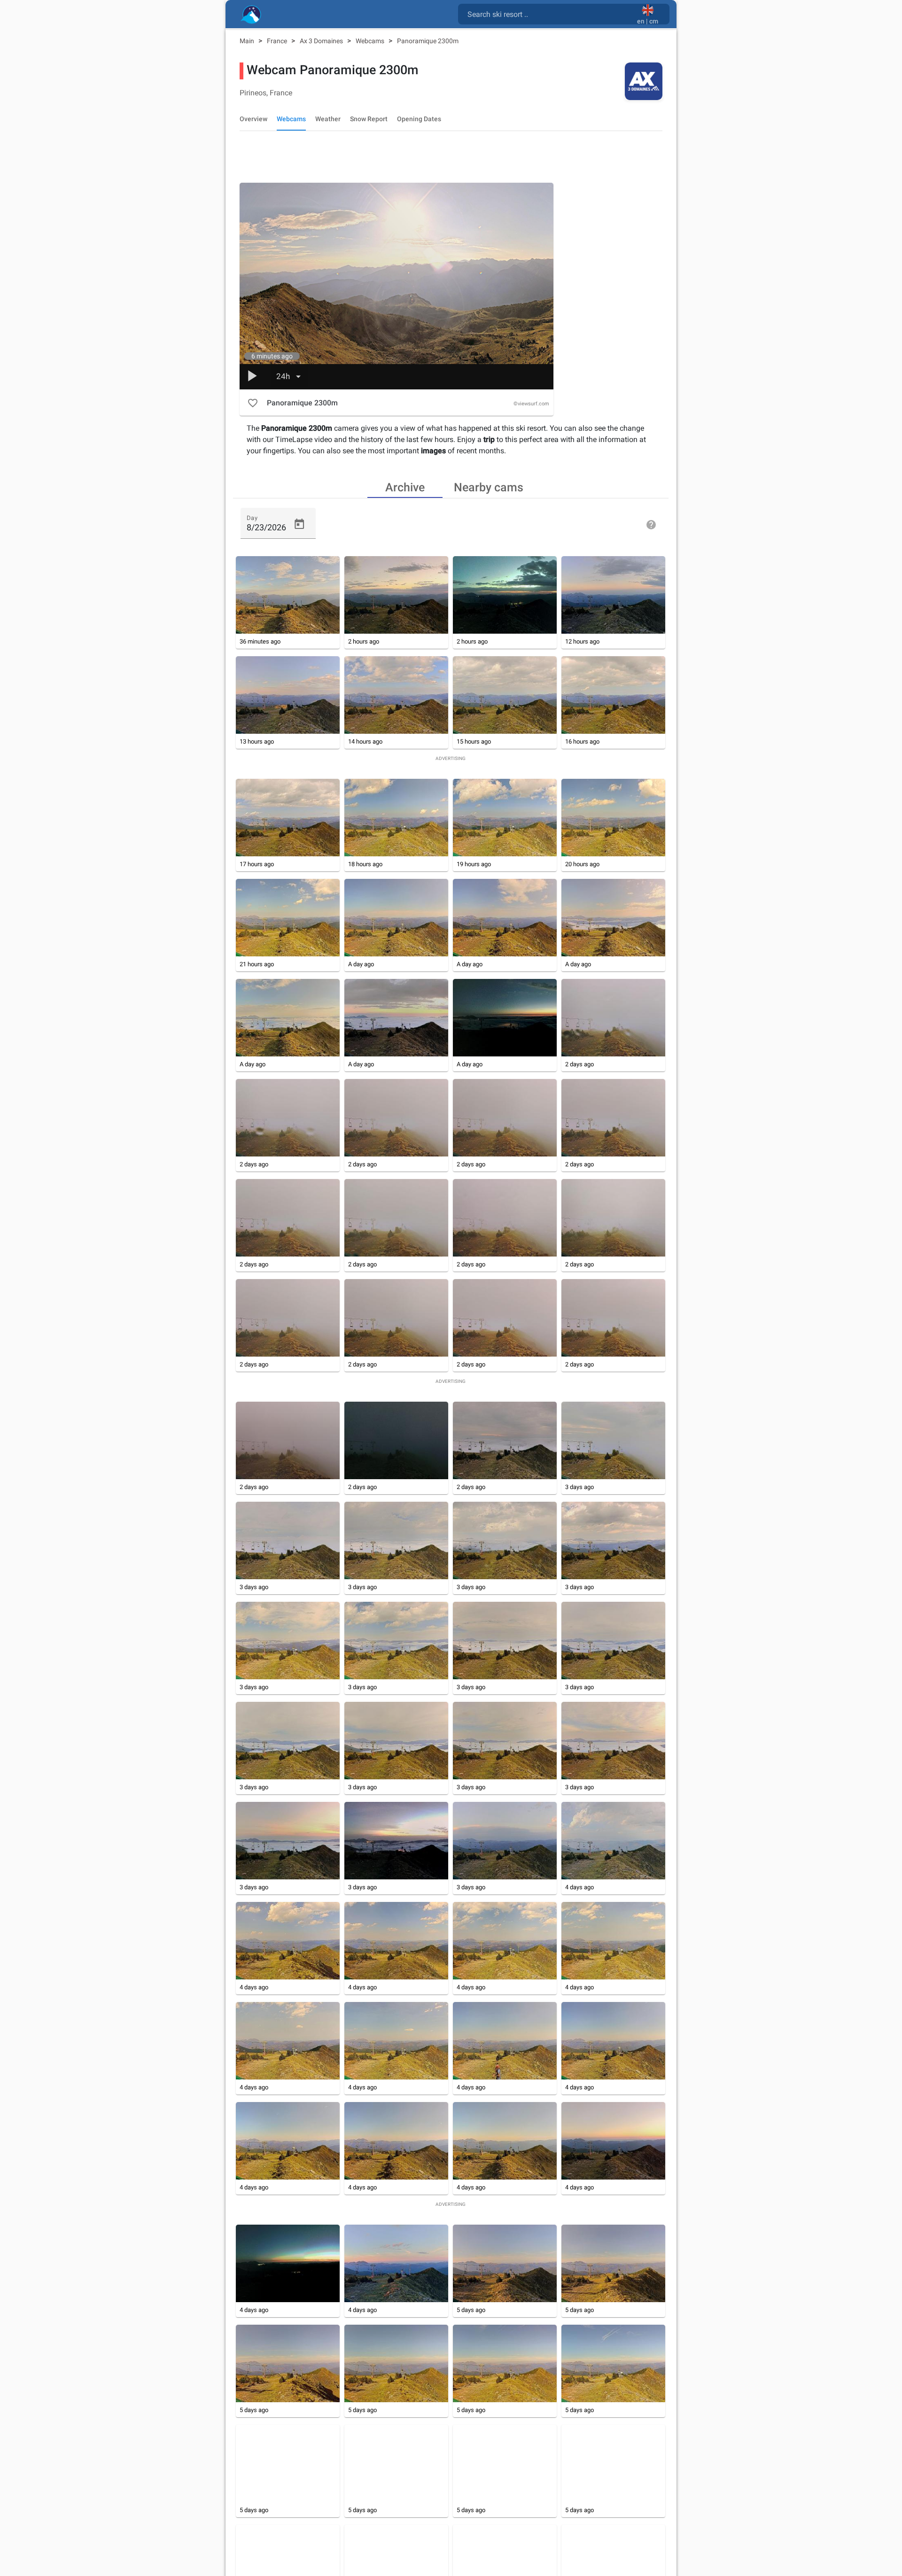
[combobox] (549, 14)
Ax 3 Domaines (322, 41)
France (278, 41)
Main (248, 41)
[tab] (405, 487)
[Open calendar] (299, 524)
